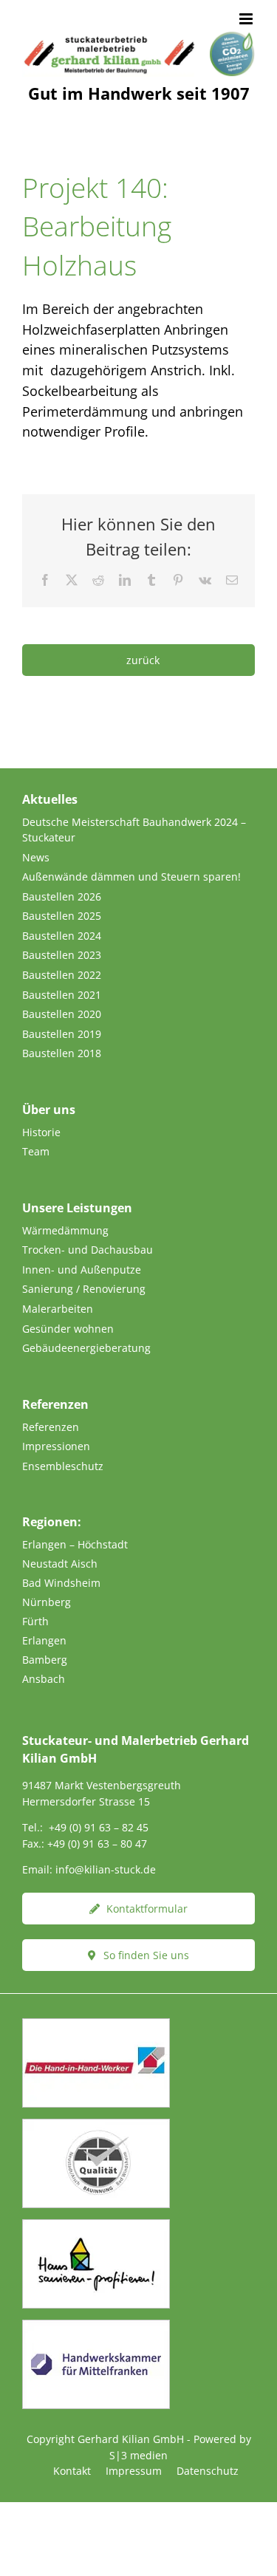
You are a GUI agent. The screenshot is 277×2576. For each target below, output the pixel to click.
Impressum (134, 2471)
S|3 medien (138, 2455)
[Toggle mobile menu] (247, 19)
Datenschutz (208, 2471)
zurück (143, 660)
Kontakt (72, 2471)
